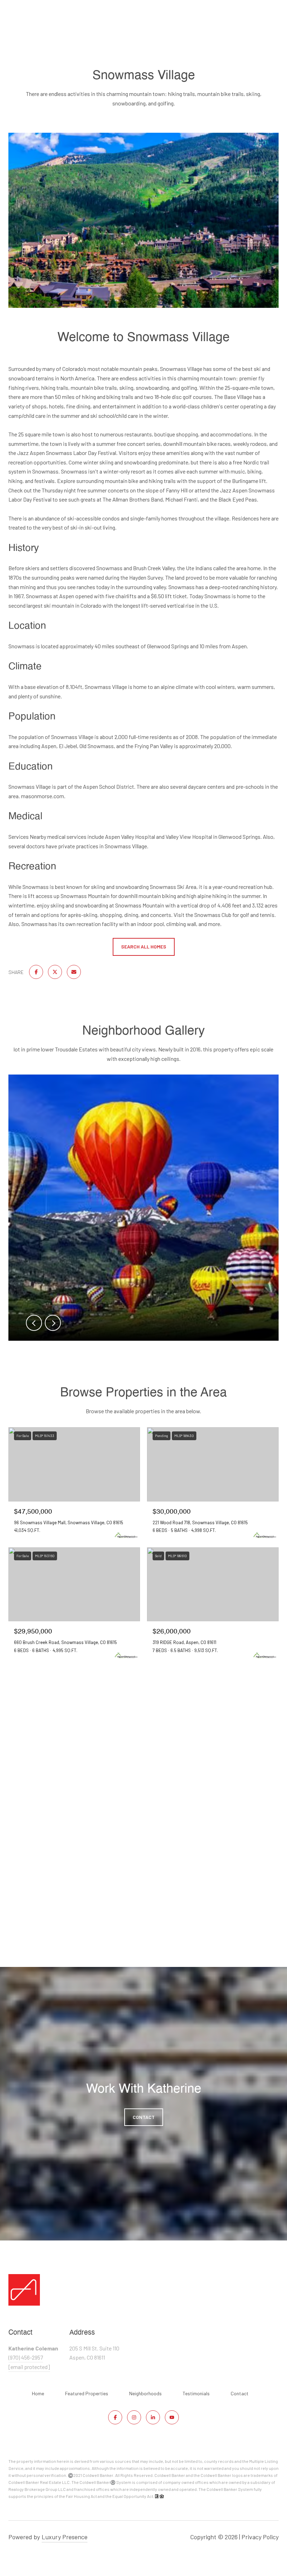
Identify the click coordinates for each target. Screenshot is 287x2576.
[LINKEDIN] (153, 2417)
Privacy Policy (260, 2537)
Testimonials (196, 2393)
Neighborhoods (145, 2393)
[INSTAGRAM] (134, 2417)
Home (38, 2393)
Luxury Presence (65, 2537)
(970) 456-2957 (26, 2357)
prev (34, 1323)
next (53, 1323)
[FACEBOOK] (115, 2417)
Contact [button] (144, 2117)
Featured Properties (87, 2393)
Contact (240, 2394)
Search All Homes (144, 947)
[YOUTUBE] (172, 2417)
